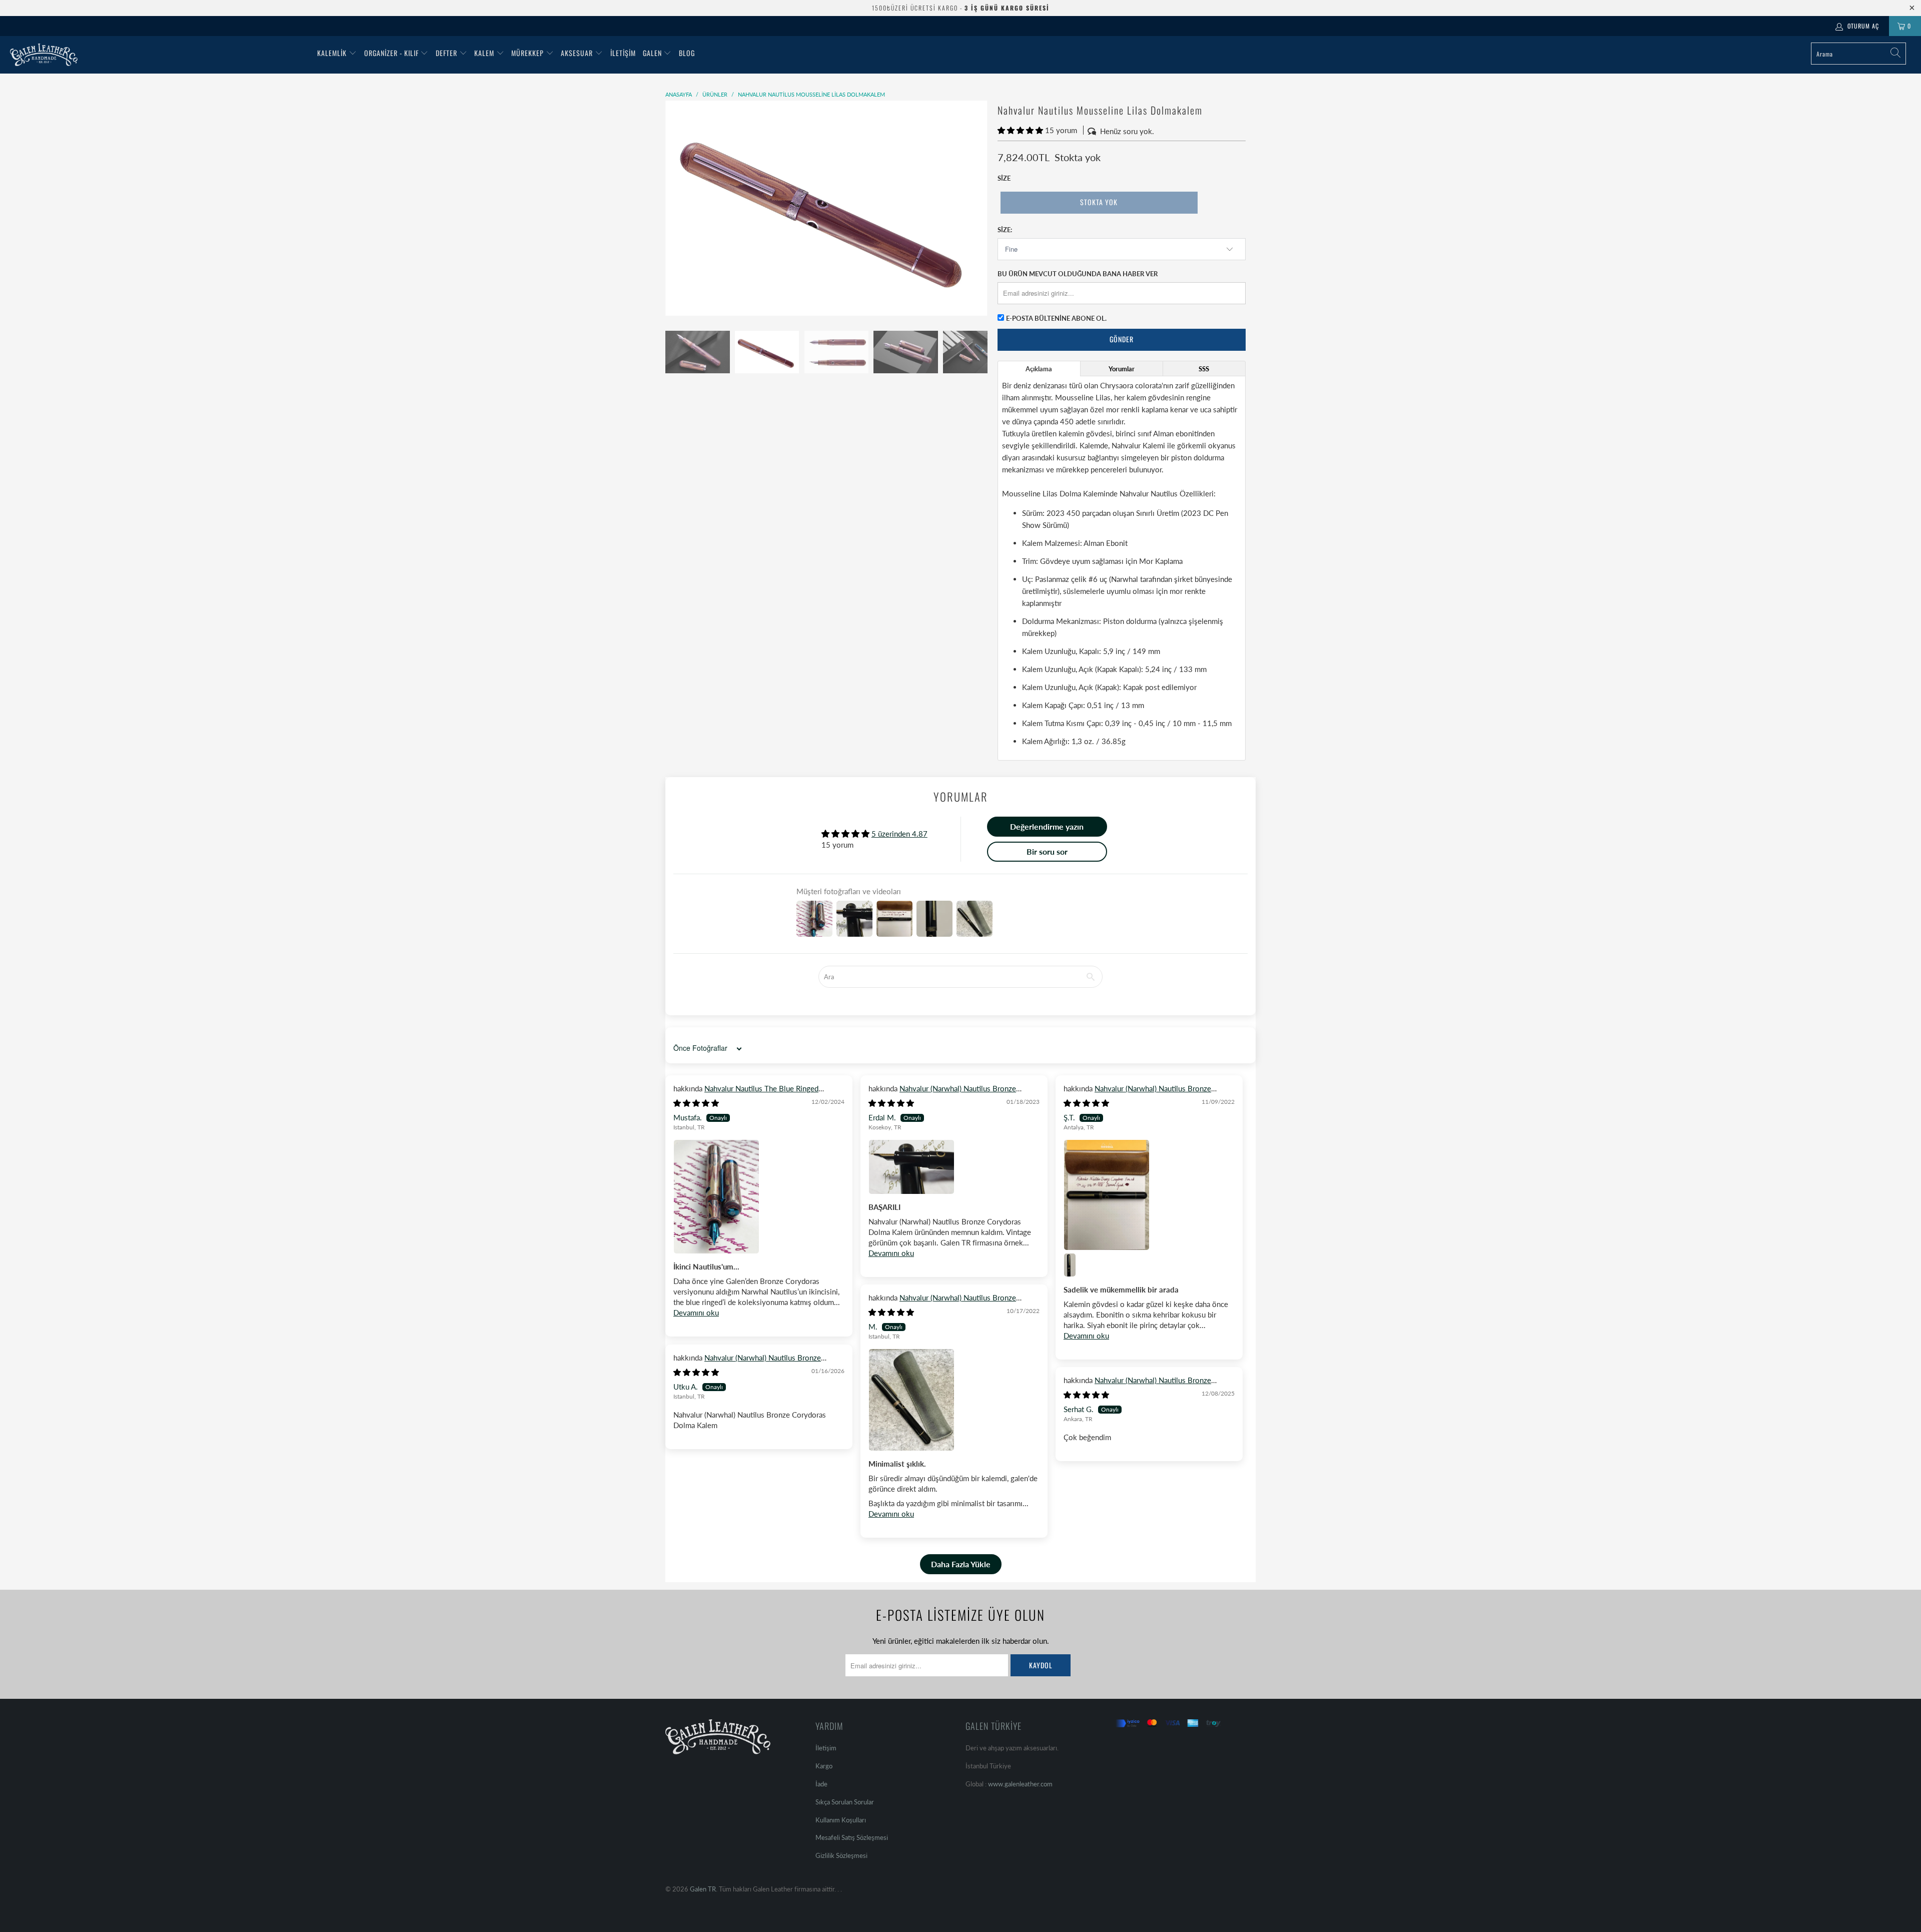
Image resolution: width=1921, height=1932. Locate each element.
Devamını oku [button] (696, 1313)
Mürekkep (528, 53)
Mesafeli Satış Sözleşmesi (852, 1837)
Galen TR (703, 1889)
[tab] (1039, 369)
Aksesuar (577, 53)
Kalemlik (332, 53)
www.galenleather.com (1020, 1784)
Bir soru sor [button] (1047, 851)
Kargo (824, 1766)
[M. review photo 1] (954, 1400)
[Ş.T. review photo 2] (1076, 1265)
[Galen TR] (159, 55)
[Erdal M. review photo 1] (954, 1167)
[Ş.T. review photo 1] (1149, 1195)
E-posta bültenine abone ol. (1056, 318)
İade (821, 1784)
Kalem (484, 53)
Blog (687, 53)
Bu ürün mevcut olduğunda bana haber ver (1078, 274)
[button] (1020, 130)
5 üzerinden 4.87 (899, 834)
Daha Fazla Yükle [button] (961, 1564)
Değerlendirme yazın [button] (1047, 826)
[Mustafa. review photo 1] (759, 1197)
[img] (696, 1103)
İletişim (623, 53)
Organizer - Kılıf (392, 53)
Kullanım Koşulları (841, 1820)
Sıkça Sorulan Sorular (845, 1802)
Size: (1005, 230)
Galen (653, 53)
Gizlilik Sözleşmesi (841, 1855)
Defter (446, 53)
